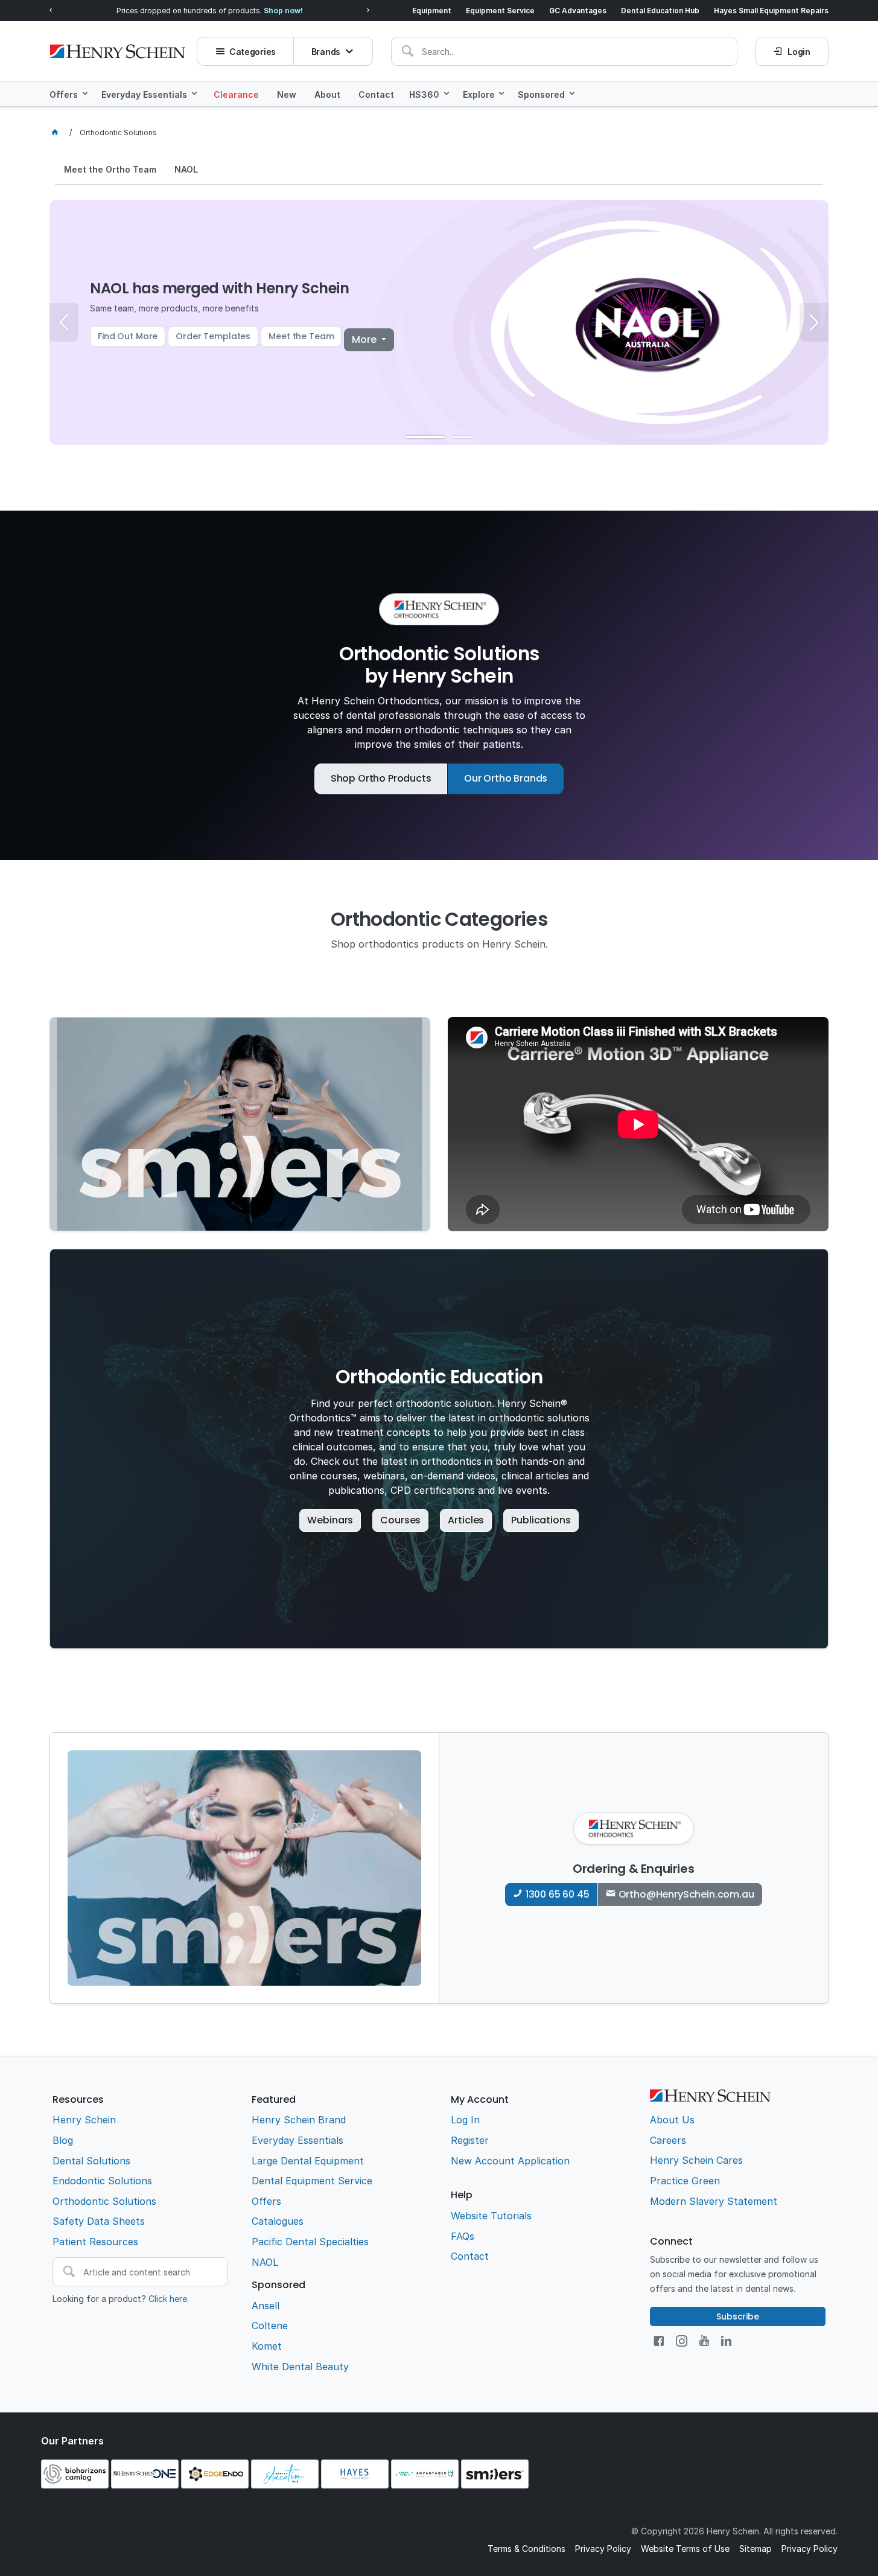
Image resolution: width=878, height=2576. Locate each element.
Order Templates (213, 336)
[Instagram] (682, 2341)
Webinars (330, 1520)
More (365, 340)
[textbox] (564, 51)
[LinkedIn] (726, 2341)
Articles (466, 1520)
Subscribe (738, 2316)
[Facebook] (659, 2341)
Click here (168, 2299)
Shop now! (283, 11)
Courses (400, 1520)
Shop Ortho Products (381, 778)
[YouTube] (704, 2341)
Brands (326, 52)
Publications (541, 1520)
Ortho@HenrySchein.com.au (686, 1894)
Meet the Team (301, 336)
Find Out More (128, 336)
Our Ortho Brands (506, 778)
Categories (253, 52)
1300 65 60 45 (558, 1894)
